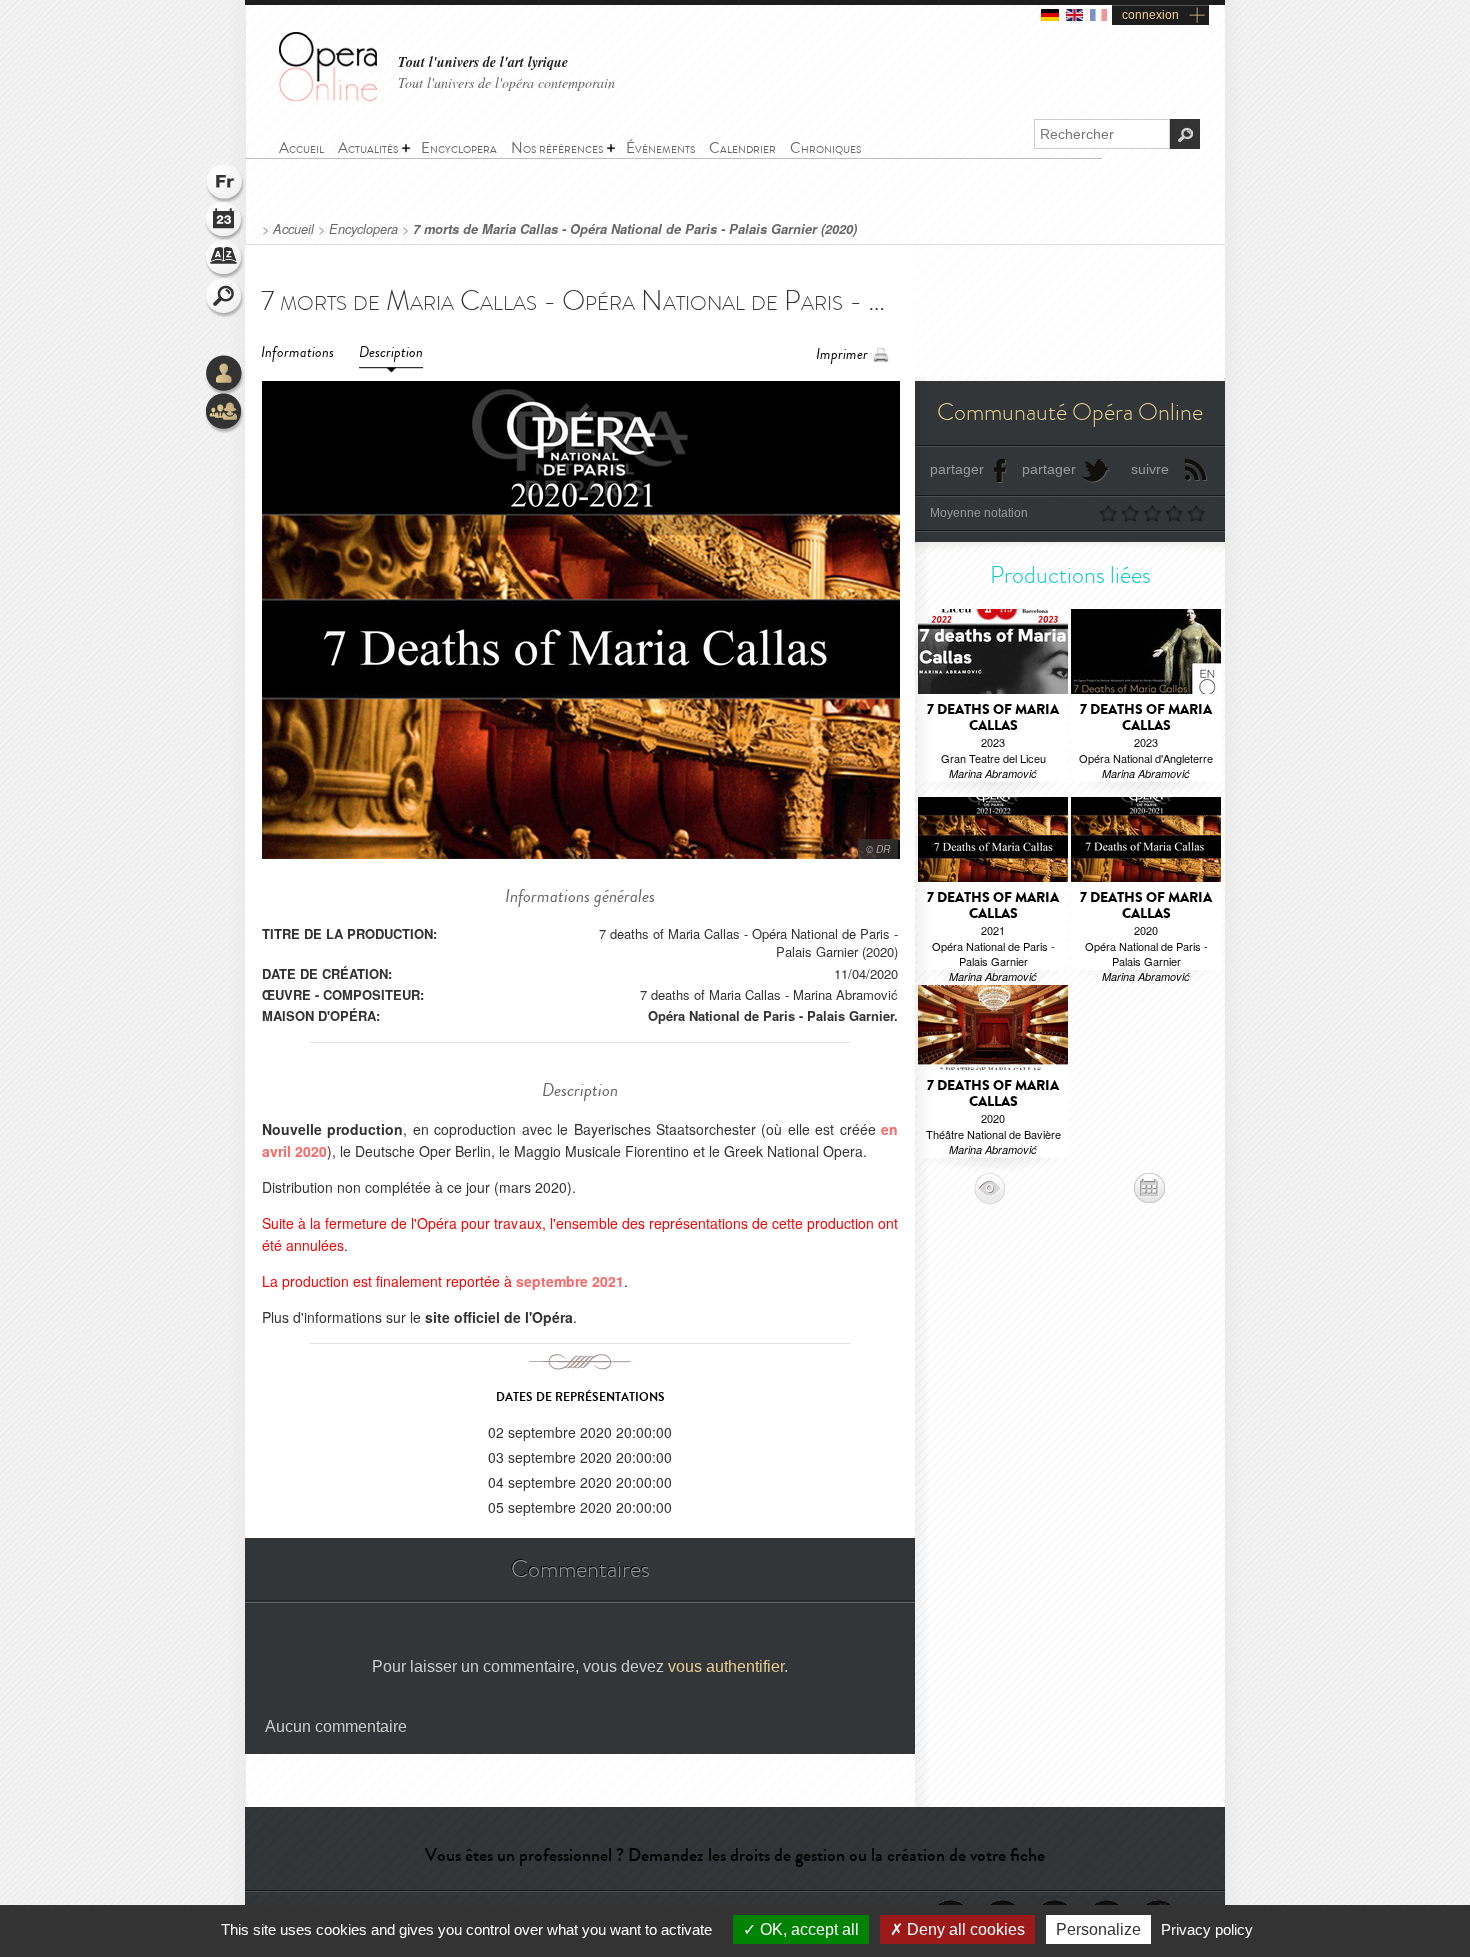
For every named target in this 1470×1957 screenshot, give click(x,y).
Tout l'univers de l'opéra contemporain (506, 82)
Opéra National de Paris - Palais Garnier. (773, 1015)
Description (391, 352)
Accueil (293, 229)
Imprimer (842, 354)
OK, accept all (807, 1929)
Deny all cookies (964, 1929)
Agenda (225, 222)
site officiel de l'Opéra (499, 1317)
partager (957, 469)
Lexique (225, 260)
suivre (1150, 469)
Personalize (1098, 1929)
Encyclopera (363, 229)
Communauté (225, 413)
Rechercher (225, 298)
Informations (297, 352)
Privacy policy (1207, 1929)
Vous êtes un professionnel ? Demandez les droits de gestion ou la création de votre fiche (735, 1855)
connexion (1150, 15)
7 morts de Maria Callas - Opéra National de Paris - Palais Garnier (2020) (635, 229)
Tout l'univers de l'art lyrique (483, 62)
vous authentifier (726, 1666)
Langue (225, 184)
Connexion (225, 375)
